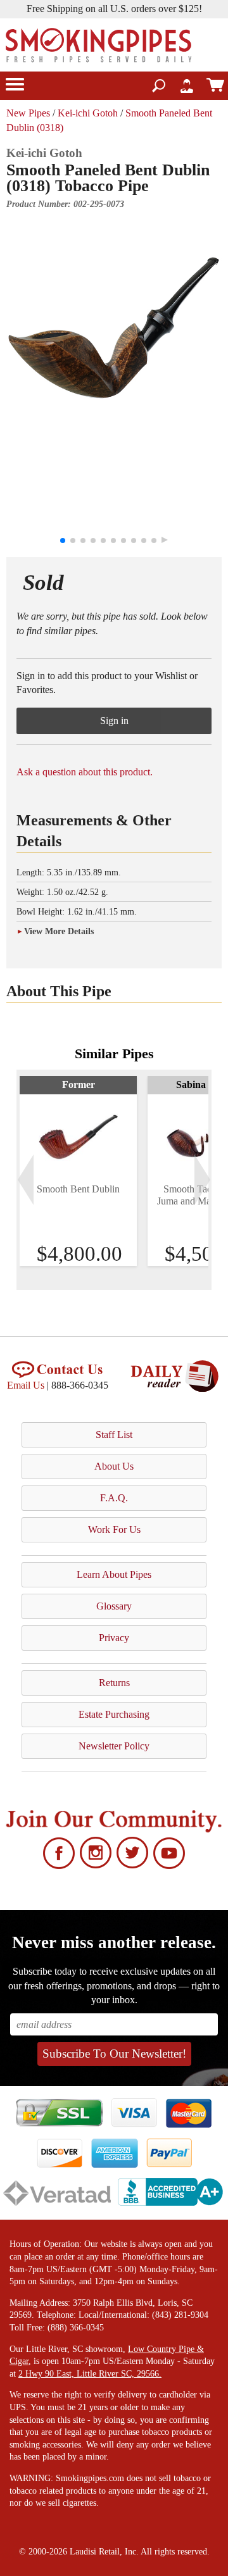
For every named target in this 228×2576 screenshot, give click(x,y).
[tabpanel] (78, 1171)
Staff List (114, 1435)
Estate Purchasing (114, 1714)
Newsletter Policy (114, 1746)
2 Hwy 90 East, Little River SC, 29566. (90, 2374)
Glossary (114, 1606)
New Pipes (28, 113)
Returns (114, 1683)
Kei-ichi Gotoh (88, 113)
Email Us (26, 1385)
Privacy (114, 1638)
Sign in (114, 721)
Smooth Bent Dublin (78, 1189)
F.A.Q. (114, 1498)
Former (79, 1085)
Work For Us (114, 1529)
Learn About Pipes (114, 1574)
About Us (114, 1466)
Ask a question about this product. (85, 772)
